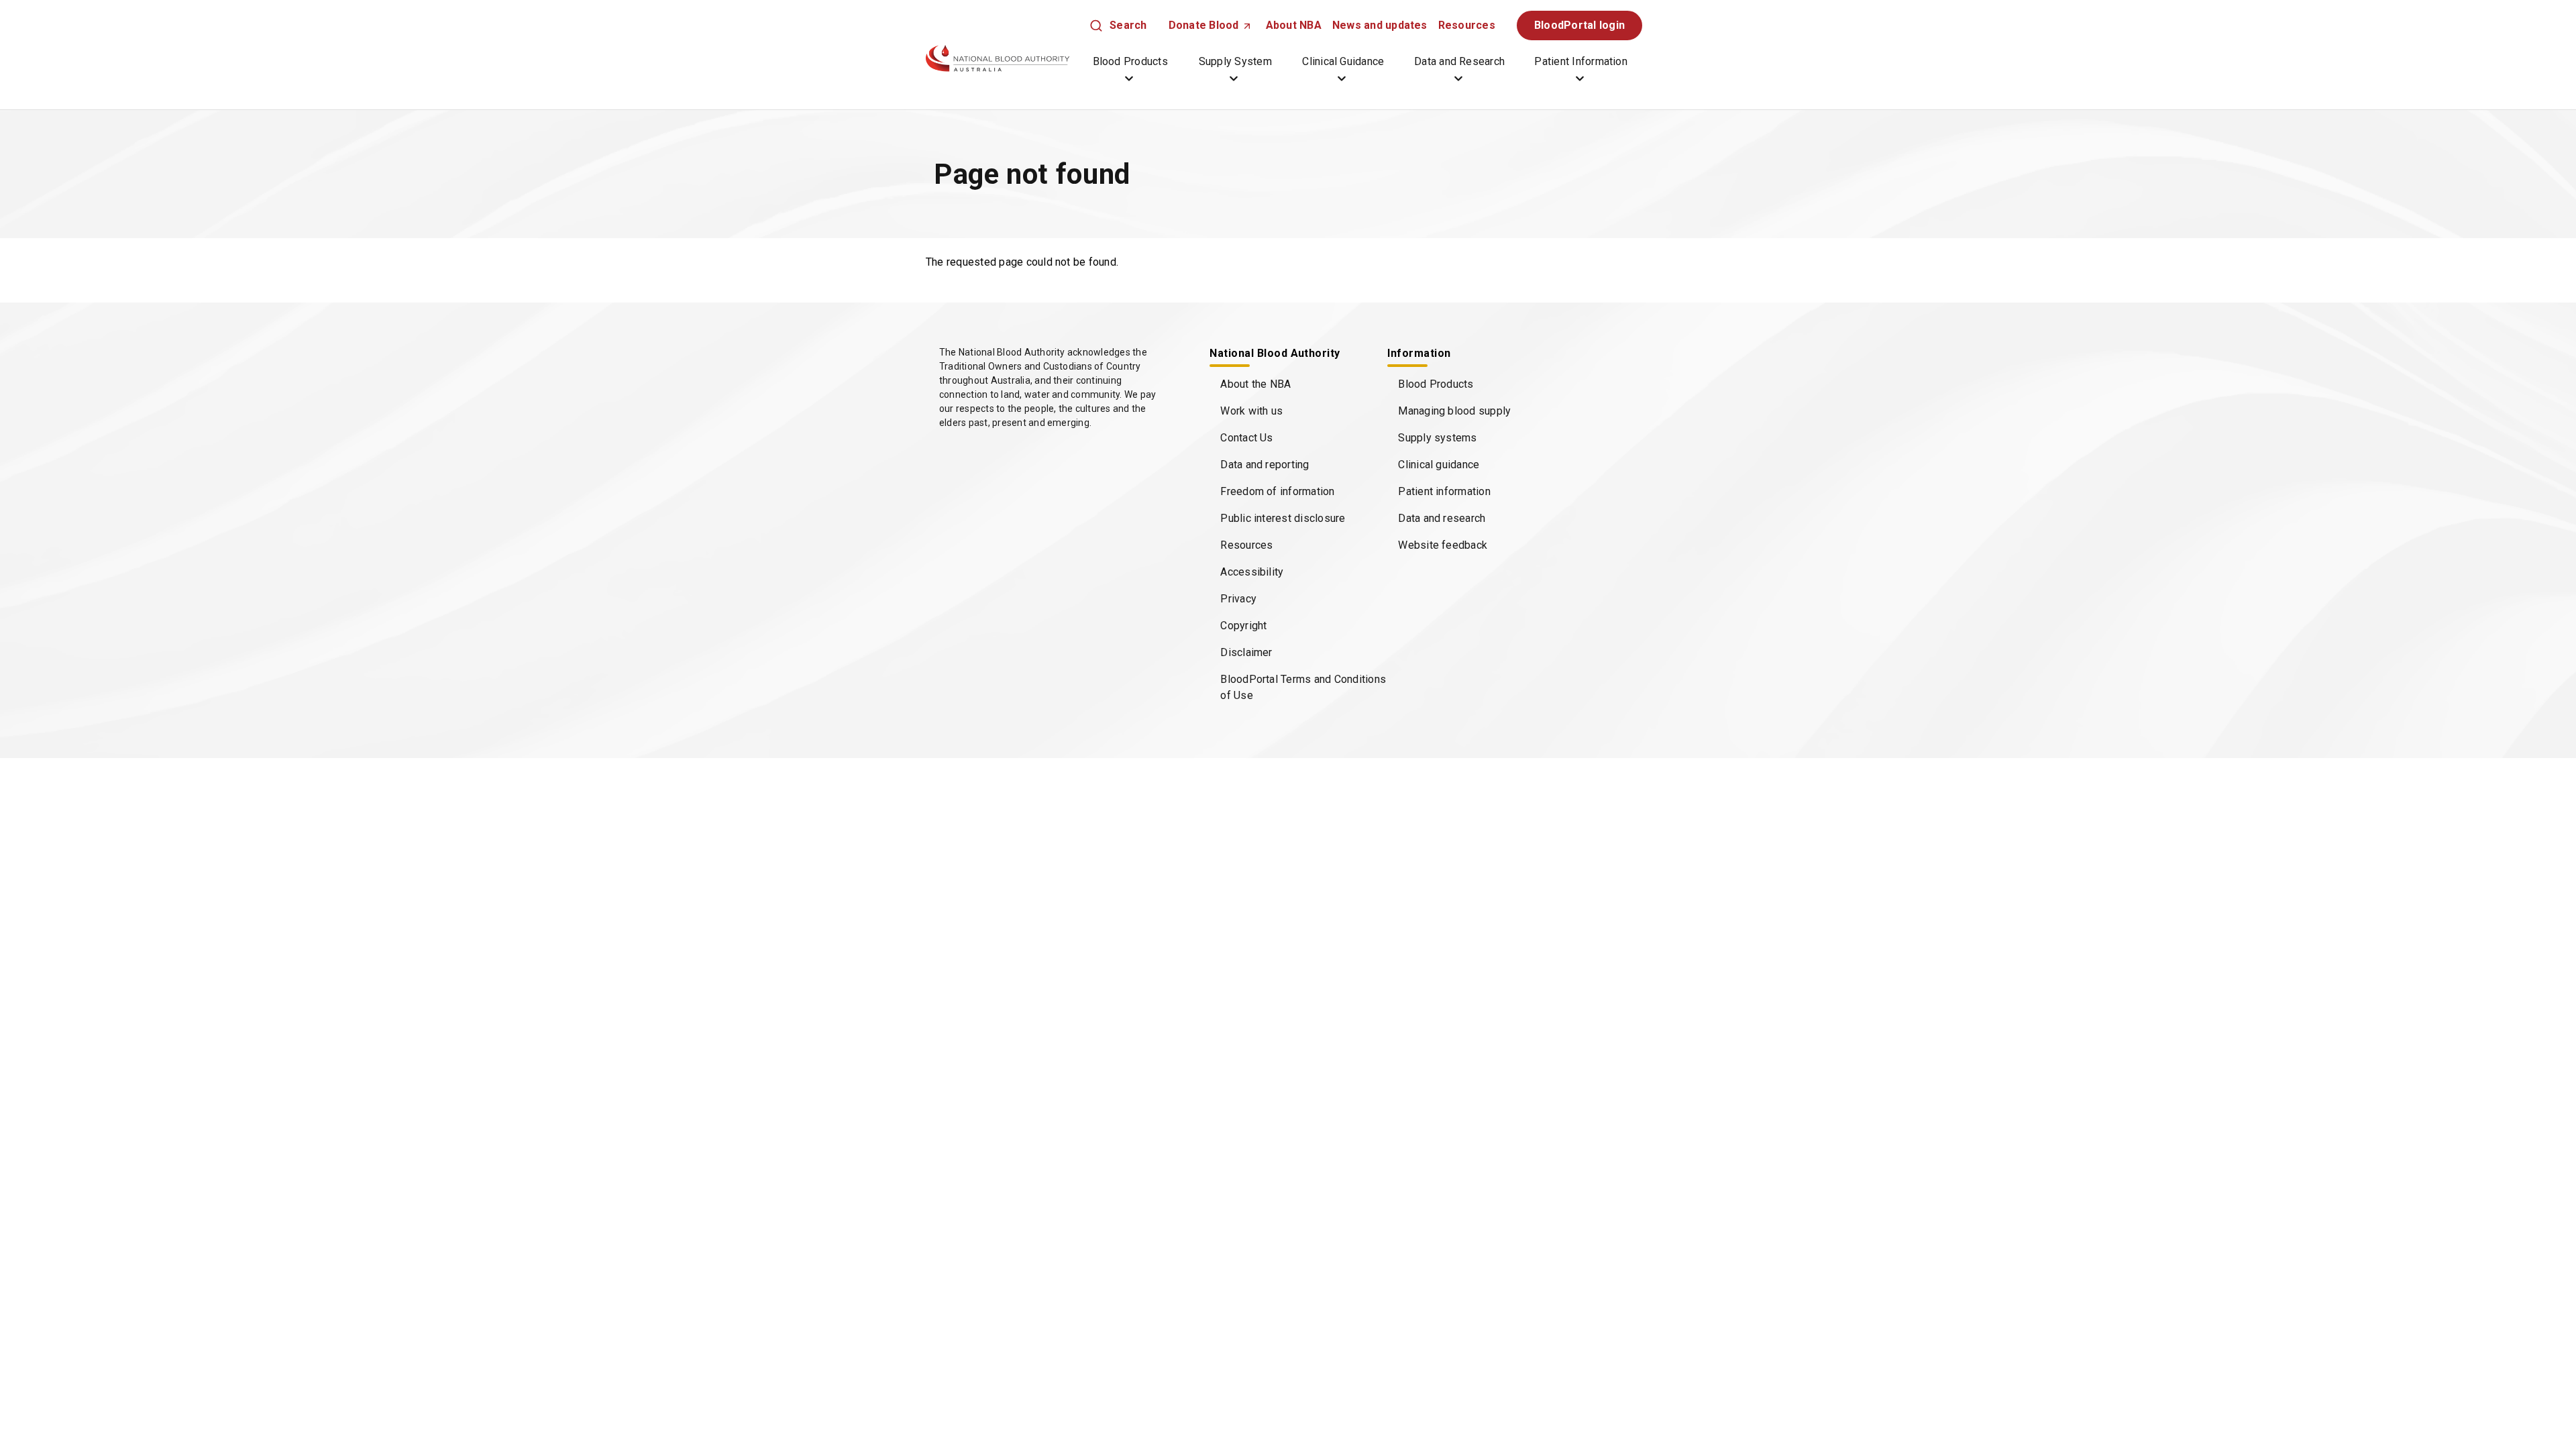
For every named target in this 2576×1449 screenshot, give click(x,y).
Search (1128, 25)
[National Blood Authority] (998, 58)
